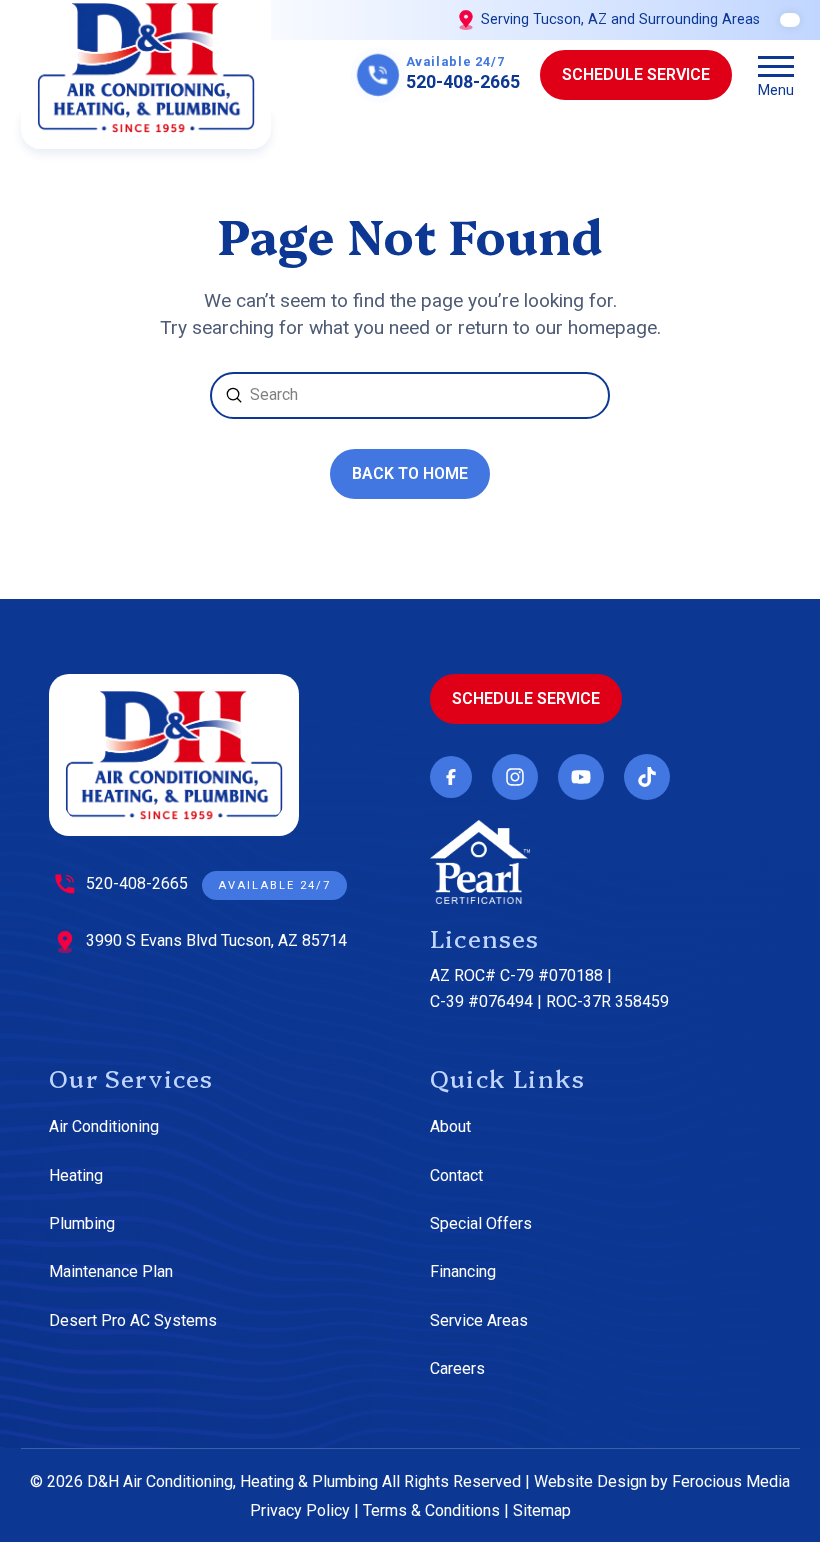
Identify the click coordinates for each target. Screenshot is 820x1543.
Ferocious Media (731, 1481)
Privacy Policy (300, 1510)
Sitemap (542, 1510)
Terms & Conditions (431, 1510)
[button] (776, 75)
